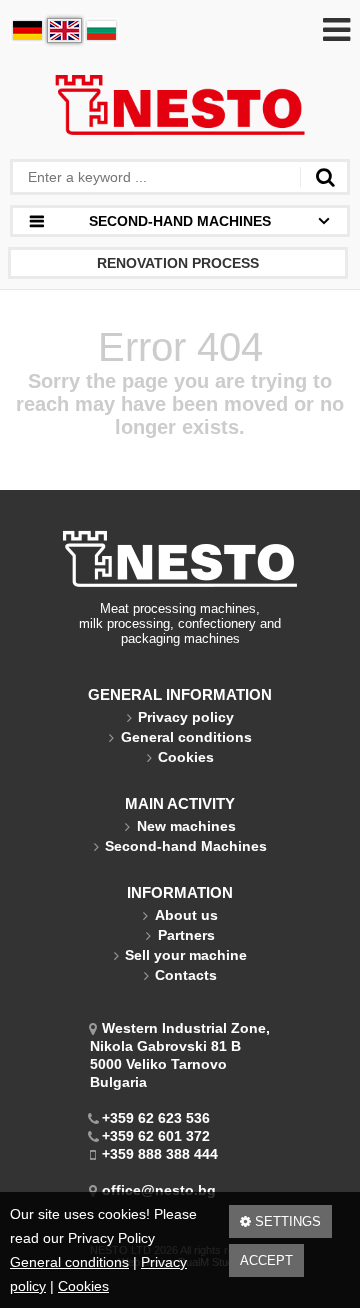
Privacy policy (186, 717)
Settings (286, 1221)
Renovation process (178, 263)
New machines (186, 826)
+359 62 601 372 (156, 1136)
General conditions (69, 1262)
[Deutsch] (27, 30)
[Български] (101, 30)
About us (186, 915)
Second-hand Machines (186, 846)
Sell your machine (186, 955)
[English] (64, 30)
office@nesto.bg (159, 1190)
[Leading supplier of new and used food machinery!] (180, 107)
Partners (186, 935)
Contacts (186, 975)
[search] (325, 177)
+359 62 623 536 (156, 1118)
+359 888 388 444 (160, 1154)
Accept (266, 1260)
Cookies (83, 1286)
